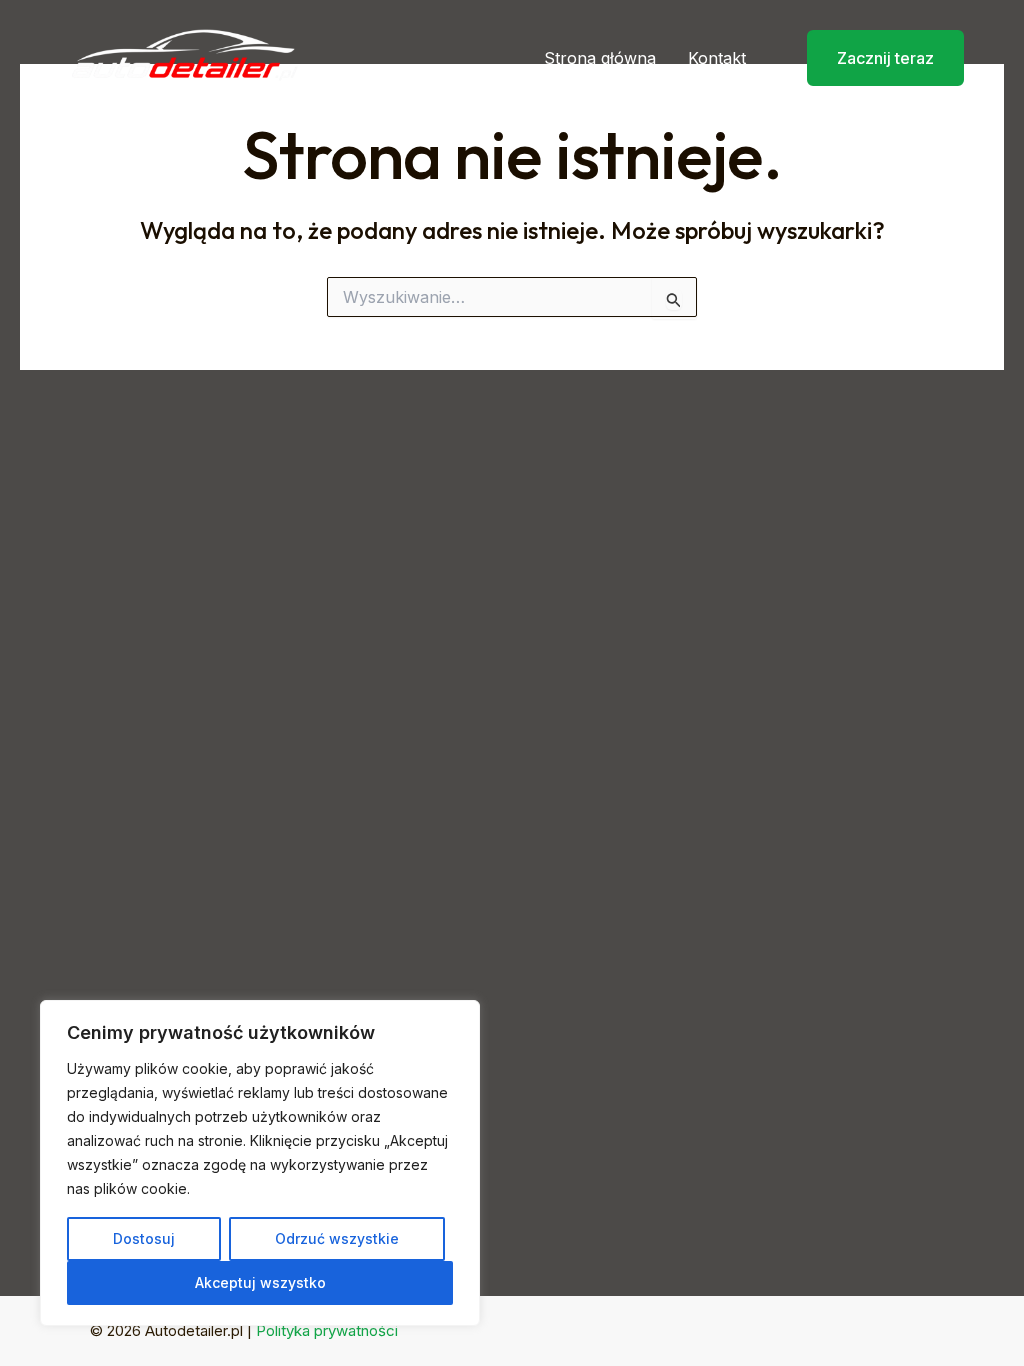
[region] (260, 1163)
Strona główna (600, 58)
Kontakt (717, 58)
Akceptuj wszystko (260, 1282)
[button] (873, 58)
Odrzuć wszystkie (337, 1238)
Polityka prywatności (327, 1330)
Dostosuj (144, 1238)
